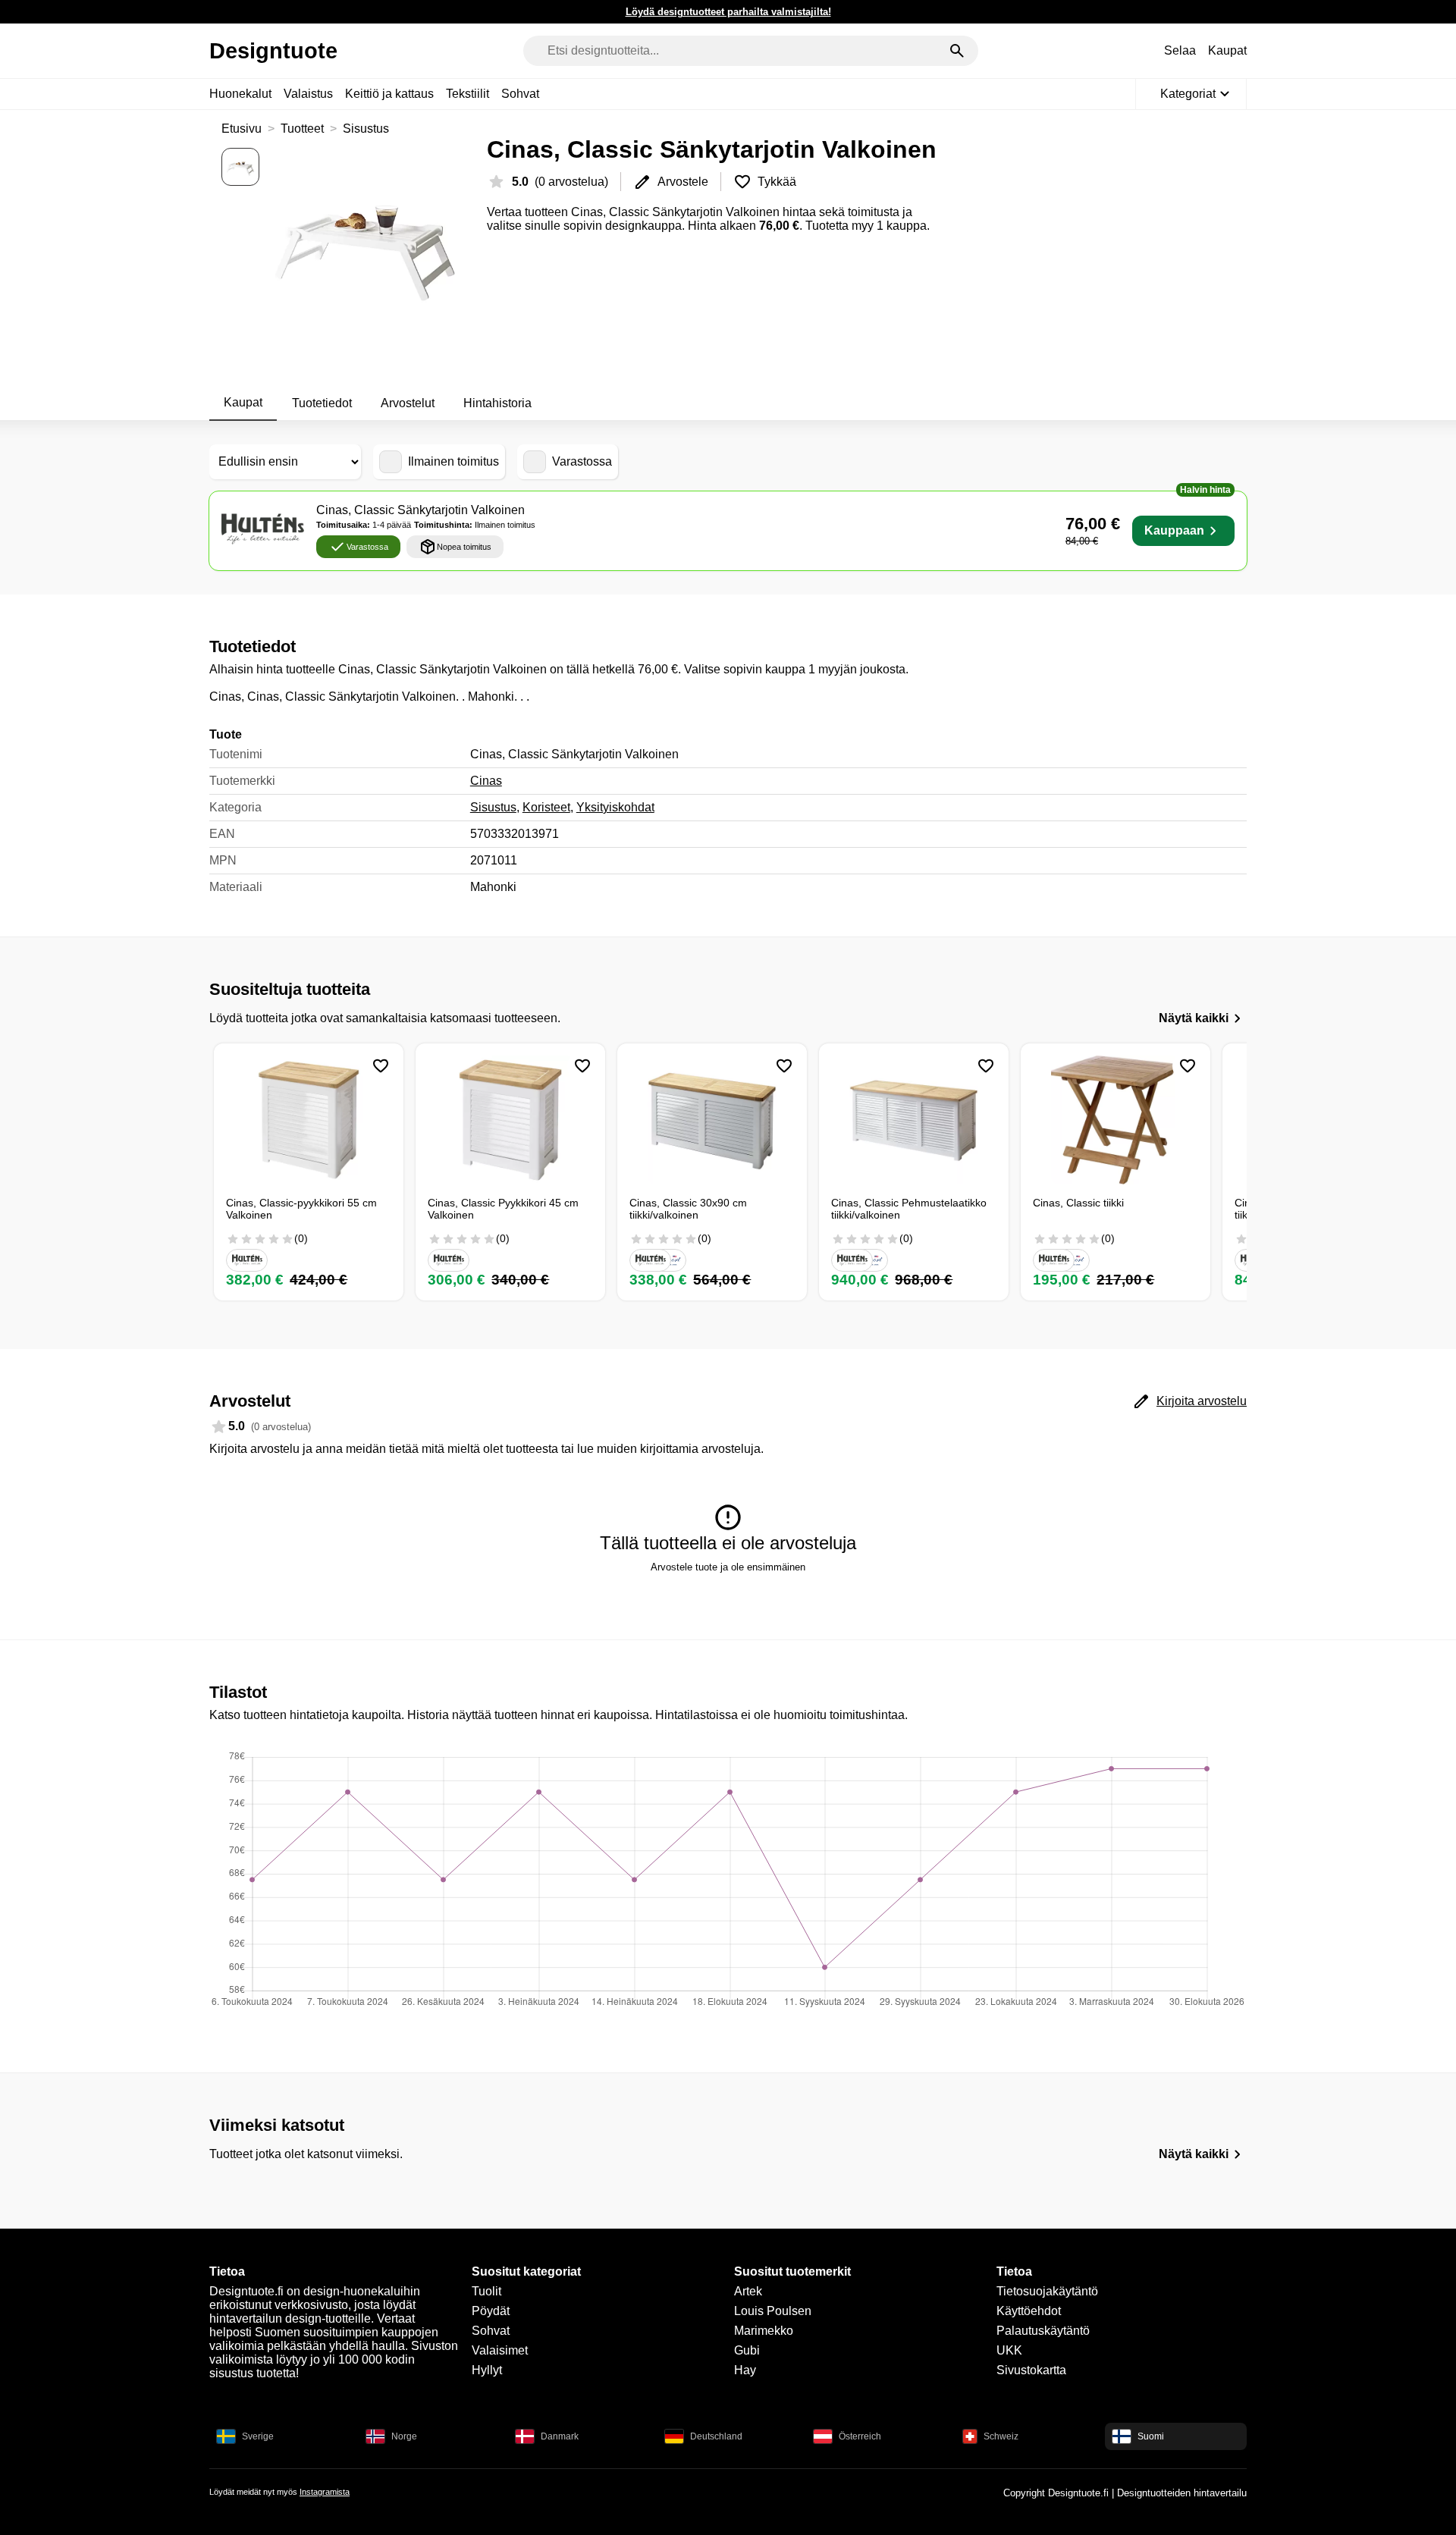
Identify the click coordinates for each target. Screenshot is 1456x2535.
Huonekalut (240, 94)
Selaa (1180, 50)
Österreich (860, 2436)
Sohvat (520, 94)
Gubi (747, 2350)
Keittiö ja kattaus (389, 94)
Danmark (560, 2436)
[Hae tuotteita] (957, 51)
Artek (748, 2291)
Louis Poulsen (773, 2311)
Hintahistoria (497, 403)
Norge (404, 2436)
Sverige (258, 2436)
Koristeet (546, 807)
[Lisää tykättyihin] (381, 1066)
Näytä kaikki (1194, 1018)
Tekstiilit (468, 94)
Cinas (486, 781)
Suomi (1151, 2436)
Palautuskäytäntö (1043, 2331)
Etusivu (242, 129)
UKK (1009, 2350)
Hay (745, 2370)
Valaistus (308, 94)
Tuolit (486, 2291)
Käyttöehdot (1029, 2311)
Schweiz (1001, 2436)
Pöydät (491, 2311)
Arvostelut (408, 403)
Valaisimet (500, 2350)
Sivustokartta (1031, 2370)
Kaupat (1227, 50)
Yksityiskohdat (615, 807)
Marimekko (764, 2331)
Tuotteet (302, 129)
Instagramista (325, 2492)
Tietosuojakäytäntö (1047, 2291)
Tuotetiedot (322, 403)
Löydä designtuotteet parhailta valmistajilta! (728, 12)
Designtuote (273, 51)
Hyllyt (487, 2370)
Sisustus (366, 129)
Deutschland (716, 2436)
